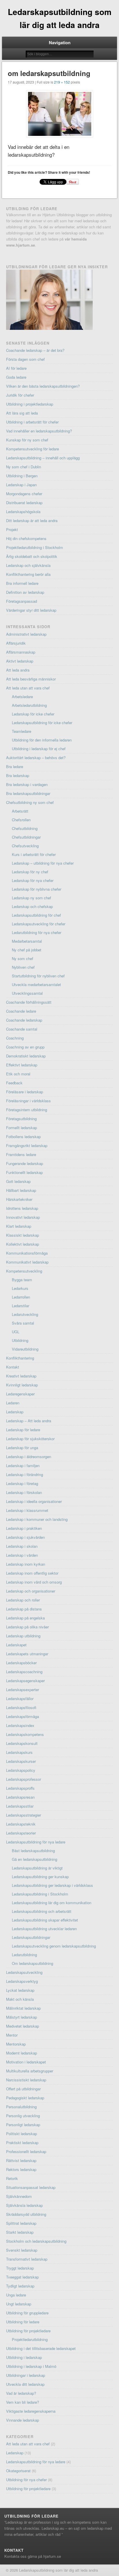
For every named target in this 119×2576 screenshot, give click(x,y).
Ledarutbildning (24, 1955)
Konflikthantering (20, 1358)
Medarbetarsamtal (27, 941)
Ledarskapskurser (21, 1761)
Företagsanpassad (22, 601)
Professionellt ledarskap (26, 2151)
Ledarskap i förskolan (24, 1492)
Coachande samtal (22, 1029)
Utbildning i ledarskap (24, 2357)
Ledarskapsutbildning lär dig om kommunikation (52, 1903)
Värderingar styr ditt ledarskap (31, 610)
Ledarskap (15, 1412)
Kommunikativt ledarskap (27, 1262)
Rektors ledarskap (21, 2169)
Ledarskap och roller (23, 1600)
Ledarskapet (16, 1645)
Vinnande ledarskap (23, 2420)
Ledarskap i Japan (21, 485)
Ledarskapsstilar (20, 1806)
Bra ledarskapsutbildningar (28, 793)
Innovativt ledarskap (23, 1217)
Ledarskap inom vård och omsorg (34, 1582)
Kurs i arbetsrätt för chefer (34, 854)
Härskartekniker (19, 1199)
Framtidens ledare (21, 1154)
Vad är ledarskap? (21, 2393)
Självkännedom (19, 2196)
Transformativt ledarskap (27, 2259)
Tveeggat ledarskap (22, 2277)
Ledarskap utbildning (23, 1636)
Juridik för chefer (20, 395)
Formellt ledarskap (22, 1128)
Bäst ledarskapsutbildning (33, 1851)
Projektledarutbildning (30, 2339)
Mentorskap (16, 2044)
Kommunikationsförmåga (27, 1253)
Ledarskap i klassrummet (27, 1510)
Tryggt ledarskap (20, 2268)
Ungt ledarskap (19, 2304)
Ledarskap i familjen (23, 1465)
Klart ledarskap (19, 1226)
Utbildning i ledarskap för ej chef (39, 749)
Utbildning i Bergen (22, 476)
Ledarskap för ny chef (30, 872)
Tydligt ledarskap (20, 2286)
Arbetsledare (22, 697)
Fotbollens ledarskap (23, 1137)
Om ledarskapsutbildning (32, 1963)
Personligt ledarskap (23, 2125)
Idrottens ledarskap (22, 1208)
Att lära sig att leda (22, 413)
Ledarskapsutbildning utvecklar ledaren (44, 1929)
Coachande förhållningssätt (29, 1002)
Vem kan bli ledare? (23, 2402)
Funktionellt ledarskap (24, 1172)
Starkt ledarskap (20, 2232)
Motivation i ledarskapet (26, 2062)
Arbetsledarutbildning (29, 705)
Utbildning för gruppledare (27, 2313)
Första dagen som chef (25, 359)
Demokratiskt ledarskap (26, 1056)
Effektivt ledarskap (22, 1065)
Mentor (12, 2035)
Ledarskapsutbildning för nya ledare (36, 1842)
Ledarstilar (21, 1306)
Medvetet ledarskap (23, 2026)
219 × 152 (62, 82)
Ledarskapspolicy (21, 1770)
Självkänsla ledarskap (24, 2205)
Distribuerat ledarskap (24, 503)
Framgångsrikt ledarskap (27, 1145)
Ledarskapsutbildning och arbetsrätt (42, 1911)
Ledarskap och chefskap (32, 906)
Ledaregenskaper (20, 1394)
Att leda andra (18, 670)
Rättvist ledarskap (21, 2160)
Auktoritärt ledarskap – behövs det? (36, 758)
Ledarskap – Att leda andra (29, 1421)
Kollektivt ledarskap (23, 1244)
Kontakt (13, 1367)
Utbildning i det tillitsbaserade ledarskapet (41, 2348)
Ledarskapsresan (20, 1797)
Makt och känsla (20, 1999)
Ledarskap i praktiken (24, 1528)
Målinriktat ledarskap (23, 2008)
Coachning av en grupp (25, 1047)
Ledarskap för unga (22, 1448)
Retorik (12, 2178)
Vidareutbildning (25, 1349)
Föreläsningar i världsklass (28, 1101)
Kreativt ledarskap (21, 1376)
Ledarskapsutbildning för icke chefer (42, 723)
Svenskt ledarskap (22, 2250)
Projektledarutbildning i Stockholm (35, 547)
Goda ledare (16, 377)
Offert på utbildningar (23, 2089)
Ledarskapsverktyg (22, 1981)
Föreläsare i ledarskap (25, 1092)
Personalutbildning (21, 2107)
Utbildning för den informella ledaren (42, 740)
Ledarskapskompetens (25, 1734)
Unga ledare (16, 2295)
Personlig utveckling (23, 2116)
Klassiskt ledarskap (23, 1235)
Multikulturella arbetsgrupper (30, 2071)
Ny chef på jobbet (27, 950)
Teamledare (22, 731)
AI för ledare (16, 368)
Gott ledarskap (18, 1181)
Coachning (15, 1038)
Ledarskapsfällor (20, 1698)
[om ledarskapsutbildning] (59, 114)
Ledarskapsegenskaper (25, 1681)
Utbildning (20, 1340)
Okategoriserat (18, 2471)
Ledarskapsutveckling (24, 1972)
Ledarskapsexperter (23, 1690)
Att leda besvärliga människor (31, 679)
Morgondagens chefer (24, 494)
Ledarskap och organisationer (31, 1591)
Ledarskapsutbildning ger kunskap (40, 1877)
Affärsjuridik (16, 643)
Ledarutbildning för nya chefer (37, 932)
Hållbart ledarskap (21, 1190)
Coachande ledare (21, 1011)
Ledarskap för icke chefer (33, 714)
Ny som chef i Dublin (24, 467)
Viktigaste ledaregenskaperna (31, 2411)
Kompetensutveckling (24, 1271)
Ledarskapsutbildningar (31, 1937)
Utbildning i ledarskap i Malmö (31, 2366)
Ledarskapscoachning (24, 1672)
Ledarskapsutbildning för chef (36, 915)
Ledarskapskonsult (22, 1743)
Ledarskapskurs (19, 1752)
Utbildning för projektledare (28, 2331)
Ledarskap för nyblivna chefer (37, 889)
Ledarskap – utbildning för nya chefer (43, 863)
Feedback (14, 1083)
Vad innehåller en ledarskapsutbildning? (39, 431)
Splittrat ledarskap (21, 2223)
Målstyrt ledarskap (22, 2017)
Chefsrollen (21, 820)
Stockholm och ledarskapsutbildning (36, 2241)
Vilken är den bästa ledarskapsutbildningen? (43, 386)
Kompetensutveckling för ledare (32, 449)
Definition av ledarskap (25, 592)
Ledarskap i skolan (22, 1546)
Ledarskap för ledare (23, 1430)
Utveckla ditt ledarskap (25, 2384)
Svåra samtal (23, 1323)
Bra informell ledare (22, 583)
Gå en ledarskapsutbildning (35, 1859)
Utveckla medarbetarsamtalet (36, 984)
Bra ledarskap (18, 775)
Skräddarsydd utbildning (26, 2214)
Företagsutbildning (21, 1119)
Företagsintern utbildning (27, 1110)
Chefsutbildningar (26, 837)
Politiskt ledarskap (22, 2134)
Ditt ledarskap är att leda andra (32, 520)
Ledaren (13, 1403)
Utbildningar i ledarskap (26, 2375)
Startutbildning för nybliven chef (38, 976)
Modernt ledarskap (22, 2053)
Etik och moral (18, 1074)
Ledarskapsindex (20, 1725)
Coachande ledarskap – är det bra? (35, 350)
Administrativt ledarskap (26, 634)
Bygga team (22, 1280)
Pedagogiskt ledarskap (25, 2098)
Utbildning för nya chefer (26, 2480)
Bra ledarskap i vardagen (27, 784)
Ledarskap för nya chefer (33, 880)
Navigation (60, 42)
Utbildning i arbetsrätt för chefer (32, 422)
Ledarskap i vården (22, 1555)
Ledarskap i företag (22, 1483)
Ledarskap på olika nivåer (27, 1627)
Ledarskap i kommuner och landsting (37, 1519)
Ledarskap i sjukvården (25, 1537)
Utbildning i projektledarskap (30, 404)
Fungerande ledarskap (25, 1163)
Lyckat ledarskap (20, 1990)
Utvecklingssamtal (27, 993)
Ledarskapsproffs (20, 1788)
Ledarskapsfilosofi (21, 1707)
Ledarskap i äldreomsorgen (29, 1457)
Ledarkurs (20, 1288)
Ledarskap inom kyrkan (26, 1564)
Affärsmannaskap (21, 652)
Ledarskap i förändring (25, 1474)
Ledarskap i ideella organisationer (34, 1501)
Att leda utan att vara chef (28, 688)
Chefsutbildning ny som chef (30, 802)
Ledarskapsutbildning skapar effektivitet (45, 1920)
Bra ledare (15, 766)
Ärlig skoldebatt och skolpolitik (32, 556)
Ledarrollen (21, 1297)
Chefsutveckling (25, 846)
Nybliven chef (23, 967)
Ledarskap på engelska (25, 1618)
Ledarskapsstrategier (24, 1815)
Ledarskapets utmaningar (27, 1654)
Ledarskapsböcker (21, 1663)
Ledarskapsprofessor (24, 1779)
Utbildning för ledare (23, 2322)
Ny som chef (23, 958)
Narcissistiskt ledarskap (26, 2080)
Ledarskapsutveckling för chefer (39, 924)
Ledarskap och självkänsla (28, 565)
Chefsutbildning (25, 828)
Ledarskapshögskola (23, 512)
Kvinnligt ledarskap (22, 1385)
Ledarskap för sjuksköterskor (30, 1439)
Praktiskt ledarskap (22, 2143)
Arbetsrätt (20, 811)
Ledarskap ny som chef (31, 898)
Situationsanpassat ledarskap (31, 2187)
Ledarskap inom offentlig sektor (32, 1573)
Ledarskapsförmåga (23, 1716)
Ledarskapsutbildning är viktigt (37, 1868)
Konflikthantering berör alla (28, 574)
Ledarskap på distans (24, 1609)
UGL (16, 1332)
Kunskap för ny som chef (27, 440)
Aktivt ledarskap (20, 661)
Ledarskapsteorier (21, 1833)
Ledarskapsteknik (21, 1824)
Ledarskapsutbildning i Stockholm (40, 1894)
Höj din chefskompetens (26, 538)
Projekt (12, 529)
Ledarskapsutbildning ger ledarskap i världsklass (52, 1885)
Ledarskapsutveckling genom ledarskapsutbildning (54, 1946)
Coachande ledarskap (24, 1020)
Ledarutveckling (25, 1314)
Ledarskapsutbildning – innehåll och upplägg (43, 458)
